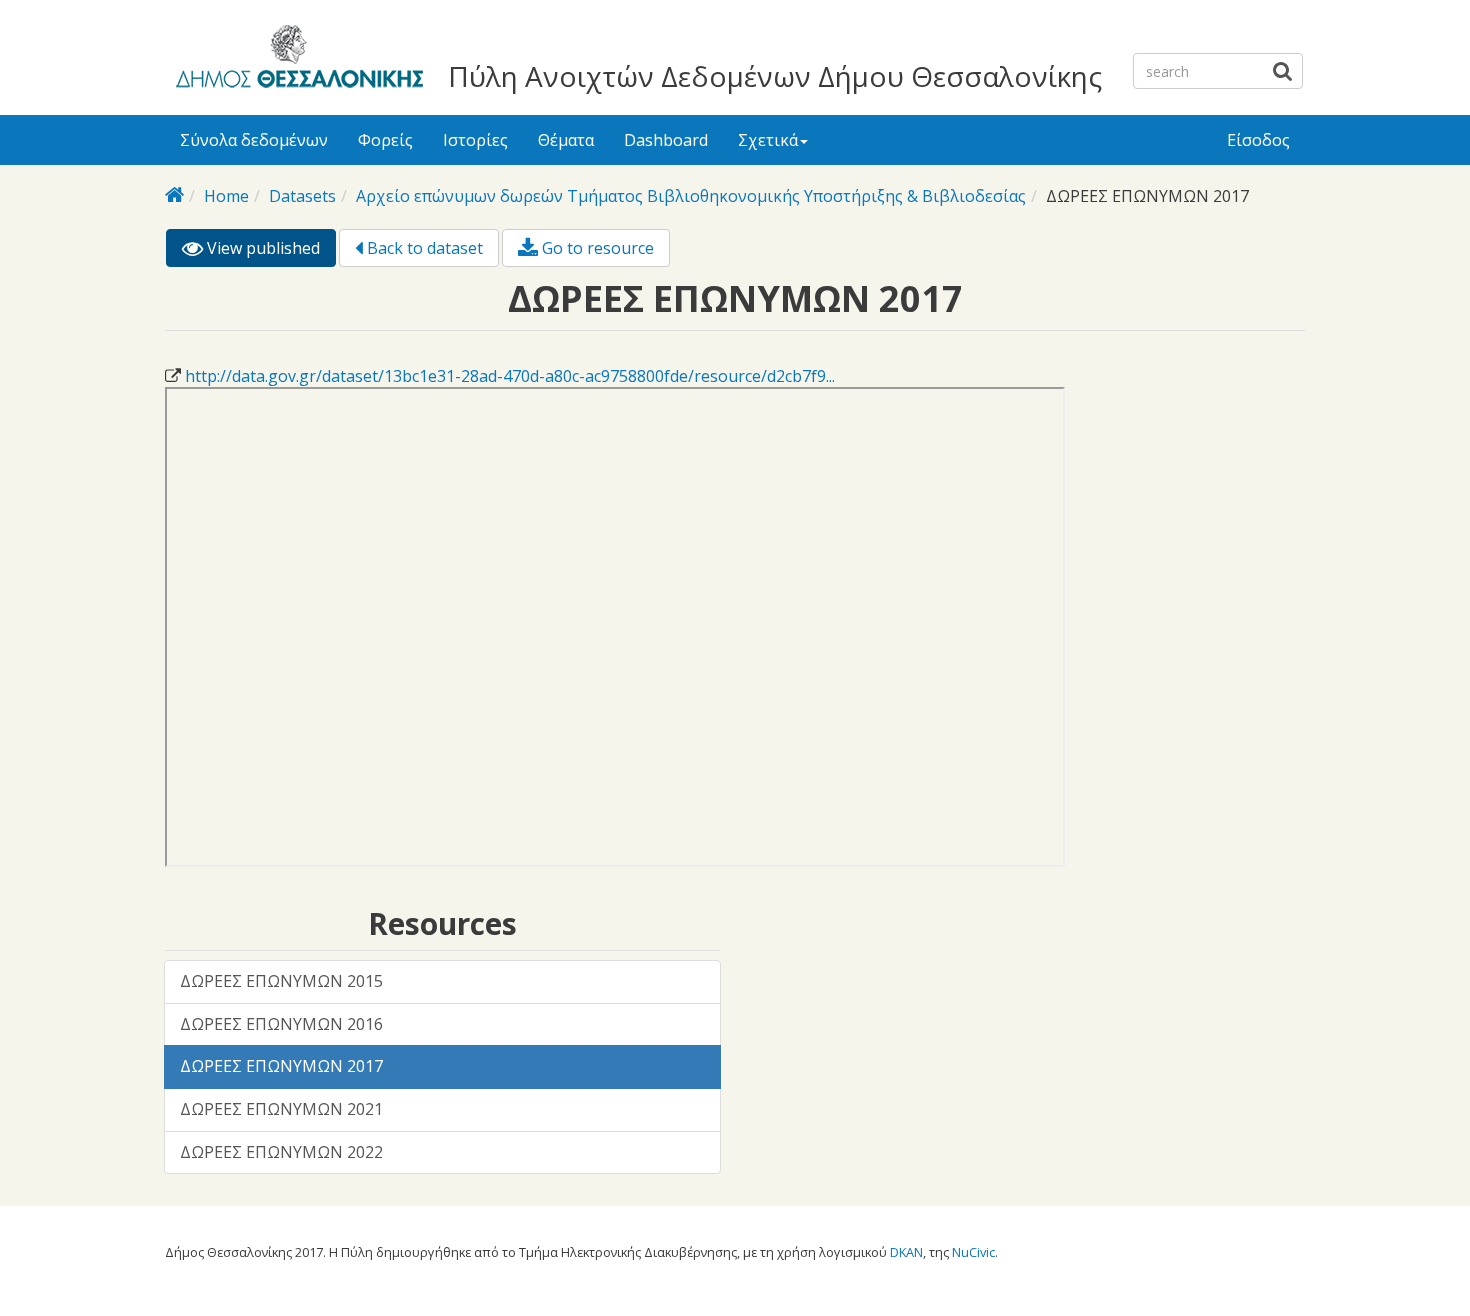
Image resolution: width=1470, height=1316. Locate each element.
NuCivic (973, 1252)
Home (226, 196)
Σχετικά (768, 140)
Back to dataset (423, 248)
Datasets (302, 196)
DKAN (906, 1252)
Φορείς (385, 140)
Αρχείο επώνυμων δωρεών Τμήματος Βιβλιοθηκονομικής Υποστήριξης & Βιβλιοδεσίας (691, 196)
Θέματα (566, 140)
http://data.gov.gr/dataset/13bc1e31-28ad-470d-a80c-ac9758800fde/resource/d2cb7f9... (510, 376)
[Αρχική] (296, 60)
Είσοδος (1258, 140)
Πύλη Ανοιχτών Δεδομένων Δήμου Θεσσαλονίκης (775, 76)
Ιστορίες (475, 140)
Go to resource (596, 248)
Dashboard (666, 140)
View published (269, 252)
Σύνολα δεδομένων (254, 140)
